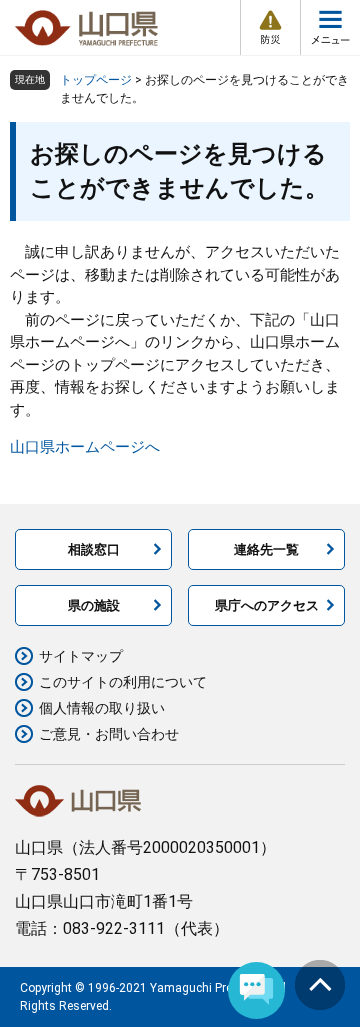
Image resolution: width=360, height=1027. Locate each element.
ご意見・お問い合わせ (109, 734)
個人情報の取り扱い (102, 708)
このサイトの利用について (123, 682)
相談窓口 (94, 549)
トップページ (96, 80)
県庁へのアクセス (267, 605)
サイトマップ (81, 656)
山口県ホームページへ (85, 447)
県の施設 (94, 605)
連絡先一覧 (266, 549)
